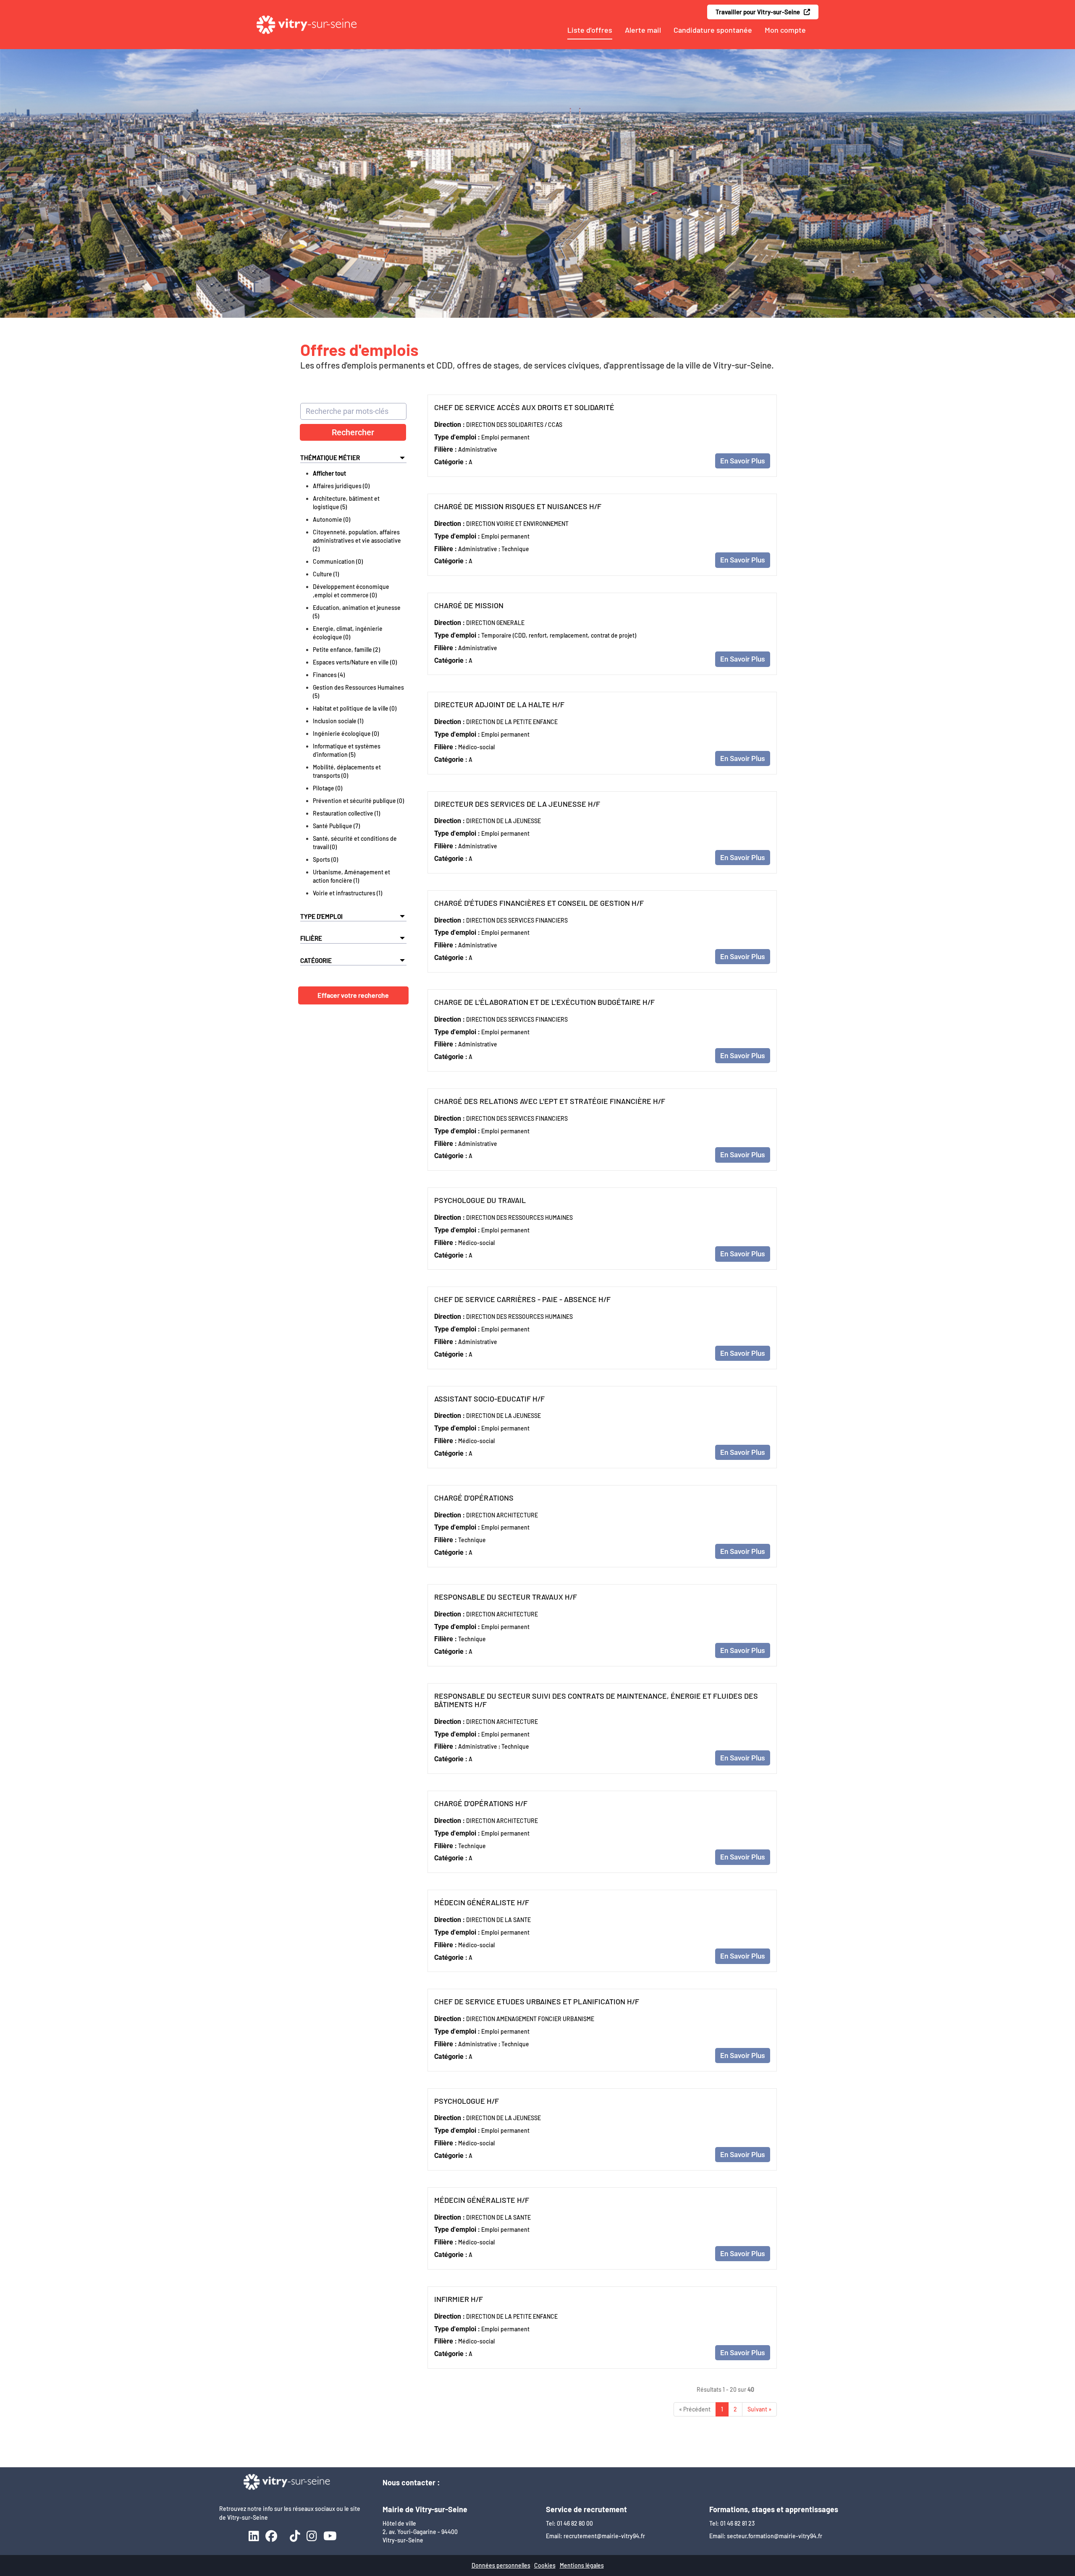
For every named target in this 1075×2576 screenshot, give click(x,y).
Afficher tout (329, 473)
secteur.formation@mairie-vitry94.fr (775, 2536)
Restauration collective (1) (346, 813)
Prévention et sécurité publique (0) (358, 801)
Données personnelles (501, 2565)
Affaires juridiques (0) (341, 486)
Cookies (545, 2565)
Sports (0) (325, 859)
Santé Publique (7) (336, 826)
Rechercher (353, 432)
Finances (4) (329, 675)
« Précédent (695, 2409)
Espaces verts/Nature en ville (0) (355, 662)
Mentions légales (582, 2565)
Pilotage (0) (328, 788)
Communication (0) (338, 561)
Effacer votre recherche (353, 995)
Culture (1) (326, 574)
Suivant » (759, 2409)
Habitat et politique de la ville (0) (355, 708)
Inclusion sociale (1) (338, 721)
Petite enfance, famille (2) (346, 650)
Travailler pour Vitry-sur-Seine (760, 12)
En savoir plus (743, 461)
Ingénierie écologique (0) (346, 734)
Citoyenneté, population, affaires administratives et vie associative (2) (357, 540)
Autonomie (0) (332, 519)
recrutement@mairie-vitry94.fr (604, 2536)
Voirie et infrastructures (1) (347, 893)
